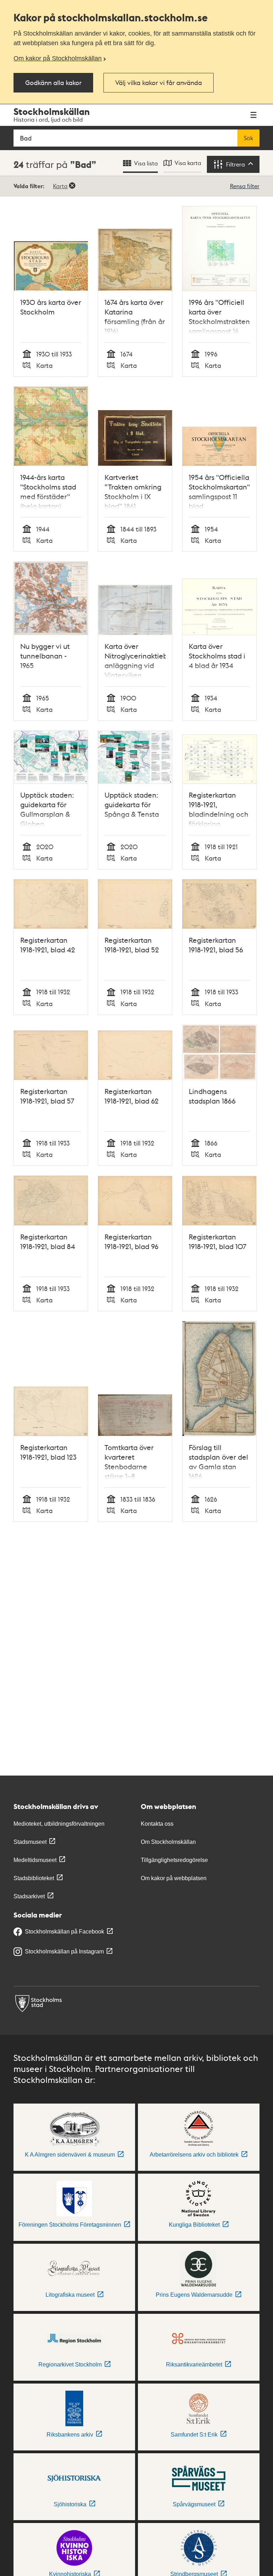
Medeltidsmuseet (35, 1860)
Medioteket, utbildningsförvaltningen (59, 1824)
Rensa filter (245, 186)
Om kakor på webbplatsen (174, 1878)
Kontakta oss (157, 1824)
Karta (60, 186)
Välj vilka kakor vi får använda (159, 82)
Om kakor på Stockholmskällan (58, 58)
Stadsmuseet (30, 1842)
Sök (248, 138)
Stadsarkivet (29, 1896)
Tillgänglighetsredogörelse (174, 1860)
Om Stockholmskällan (168, 1842)
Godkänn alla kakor (53, 82)
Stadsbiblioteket (34, 1878)
